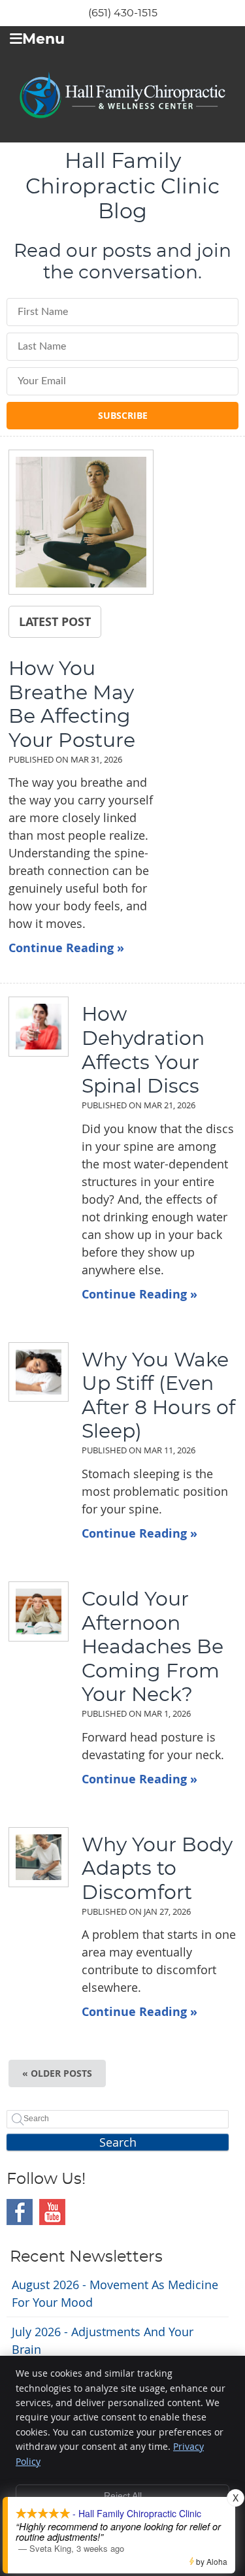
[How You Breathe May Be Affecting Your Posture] (81, 524)
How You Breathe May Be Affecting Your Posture (72, 705)
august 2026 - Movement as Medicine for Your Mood (115, 2293)
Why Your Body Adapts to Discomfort (157, 1869)
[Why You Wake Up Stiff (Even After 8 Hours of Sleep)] (31, 1372)
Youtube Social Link (52, 2212)
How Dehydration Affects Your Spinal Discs (143, 1051)
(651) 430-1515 (123, 13)
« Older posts (57, 2073)
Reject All (123, 2496)
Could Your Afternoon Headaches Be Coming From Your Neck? (153, 1647)
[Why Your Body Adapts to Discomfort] (31, 1857)
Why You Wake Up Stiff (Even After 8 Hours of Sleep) (158, 1396)
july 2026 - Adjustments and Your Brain (103, 2340)
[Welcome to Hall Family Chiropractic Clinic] (122, 114)
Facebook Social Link (20, 2212)
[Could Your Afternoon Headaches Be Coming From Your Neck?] (31, 1611)
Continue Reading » (66, 948)
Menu (43, 40)
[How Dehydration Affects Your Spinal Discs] (31, 1027)
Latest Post (55, 621)
